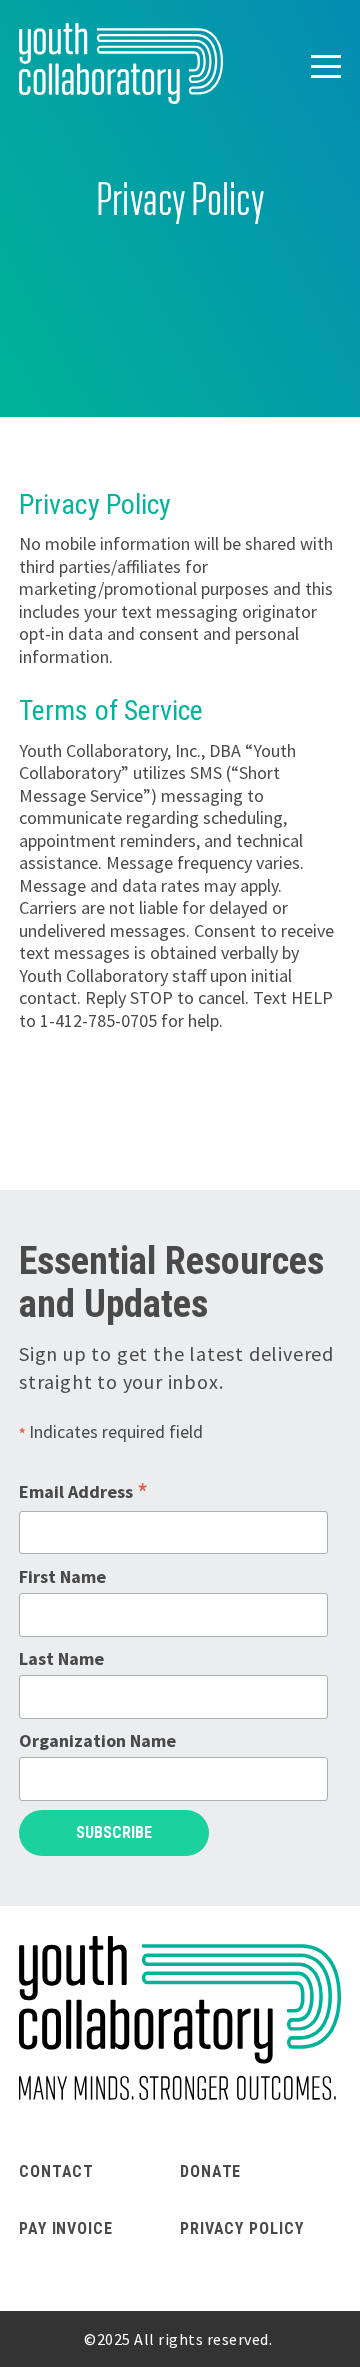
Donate (210, 2171)
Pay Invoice (66, 2228)
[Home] (121, 63)
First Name (62, 1576)
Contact (56, 2171)
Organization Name (97, 1740)
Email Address (83, 1492)
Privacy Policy (242, 2228)
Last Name (61, 1658)
